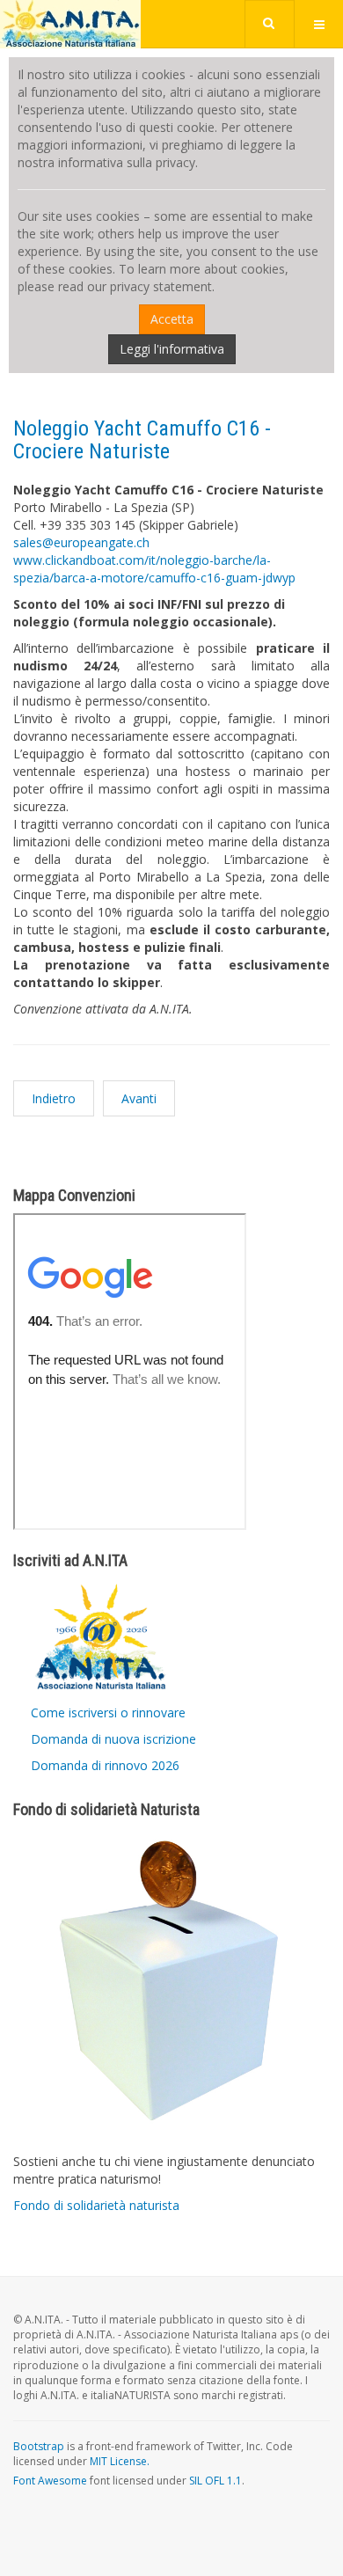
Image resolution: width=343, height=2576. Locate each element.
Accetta (172, 319)
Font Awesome (50, 2481)
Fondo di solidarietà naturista (96, 2205)
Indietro (54, 1098)
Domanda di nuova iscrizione (113, 1739)
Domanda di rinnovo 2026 (105, 1765)
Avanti (139, 1098)
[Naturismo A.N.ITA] (70, 24)
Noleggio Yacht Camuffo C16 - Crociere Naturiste (142, 440)
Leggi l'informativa (172, 349)
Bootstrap (39, 2446)
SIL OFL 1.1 (215, 2481)
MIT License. (120, 2461)
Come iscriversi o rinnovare (108, 1712)
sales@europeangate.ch (81, 542)
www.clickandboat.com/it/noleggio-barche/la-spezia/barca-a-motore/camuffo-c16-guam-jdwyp (154, 569)
